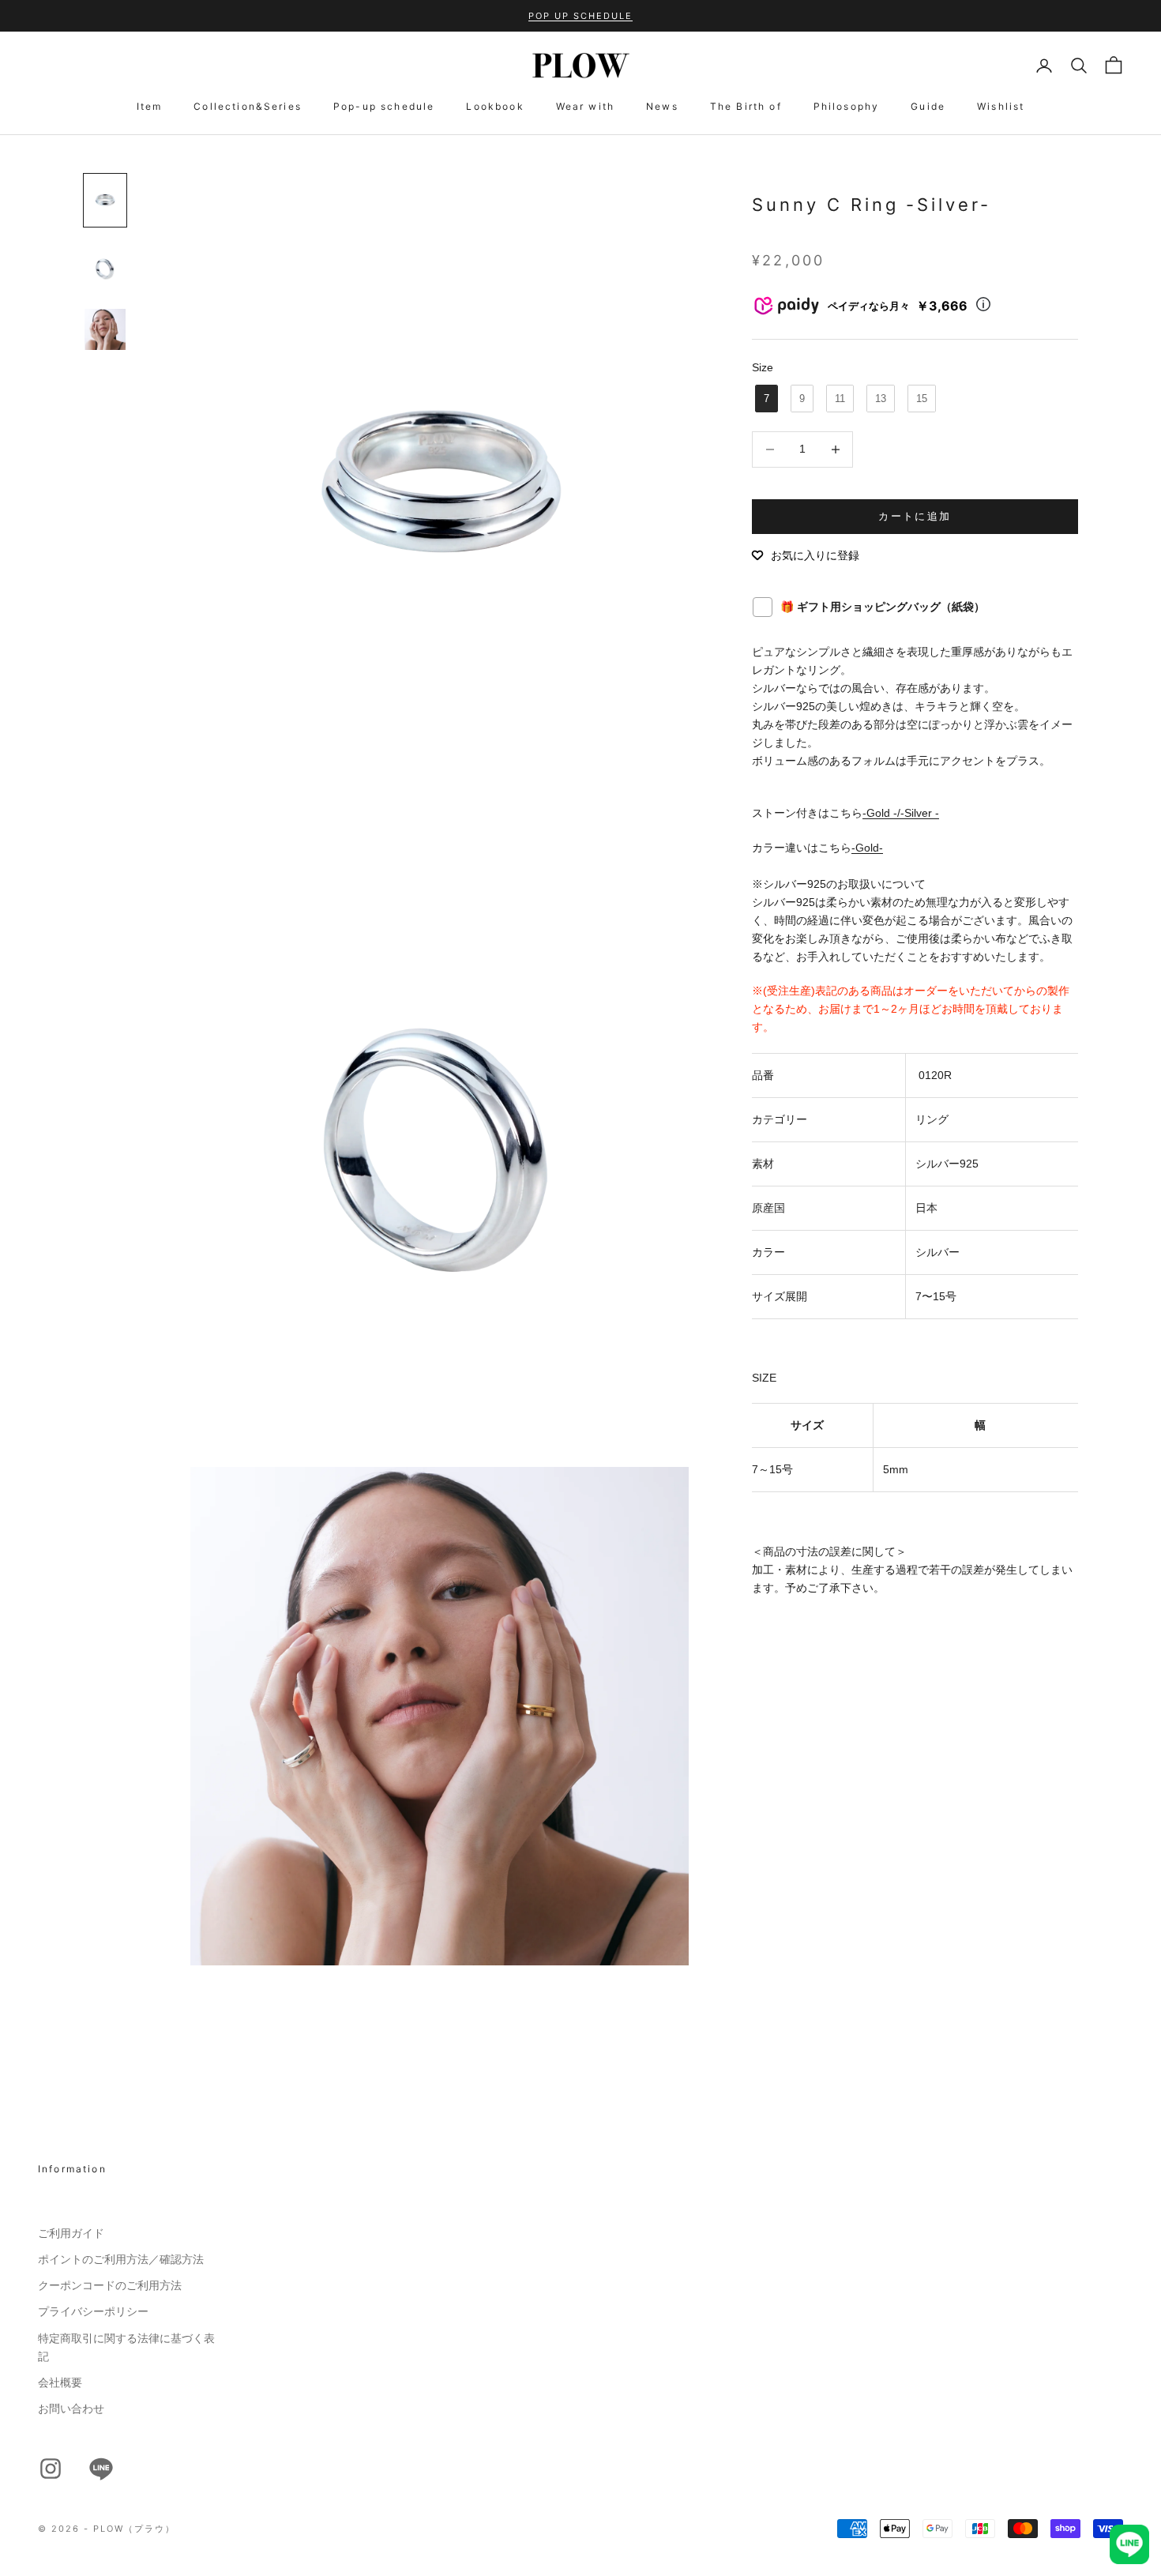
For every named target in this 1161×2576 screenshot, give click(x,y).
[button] (806, 555)
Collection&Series (248, 106)
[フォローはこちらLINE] (101, 2469)
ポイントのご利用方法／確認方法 (121, 2259)
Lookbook (495, 106)
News (662, 106)
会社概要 (60, 2382)
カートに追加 (915, 516)
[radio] (765, 399)
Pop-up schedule (384, 106)
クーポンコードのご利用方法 (110, 2285)
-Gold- (867, 848)
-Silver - (920, 814)
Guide (928, 106)
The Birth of (746, 106)
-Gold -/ (881, 814)
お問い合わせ (71, 2409)
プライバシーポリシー (93, 2311)
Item (150, 106)
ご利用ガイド (71, 2233)
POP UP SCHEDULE (580, 16)
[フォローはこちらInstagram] (51, 2469)
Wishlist (1001, 106)
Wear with (585, 106)
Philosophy (847, 106)
